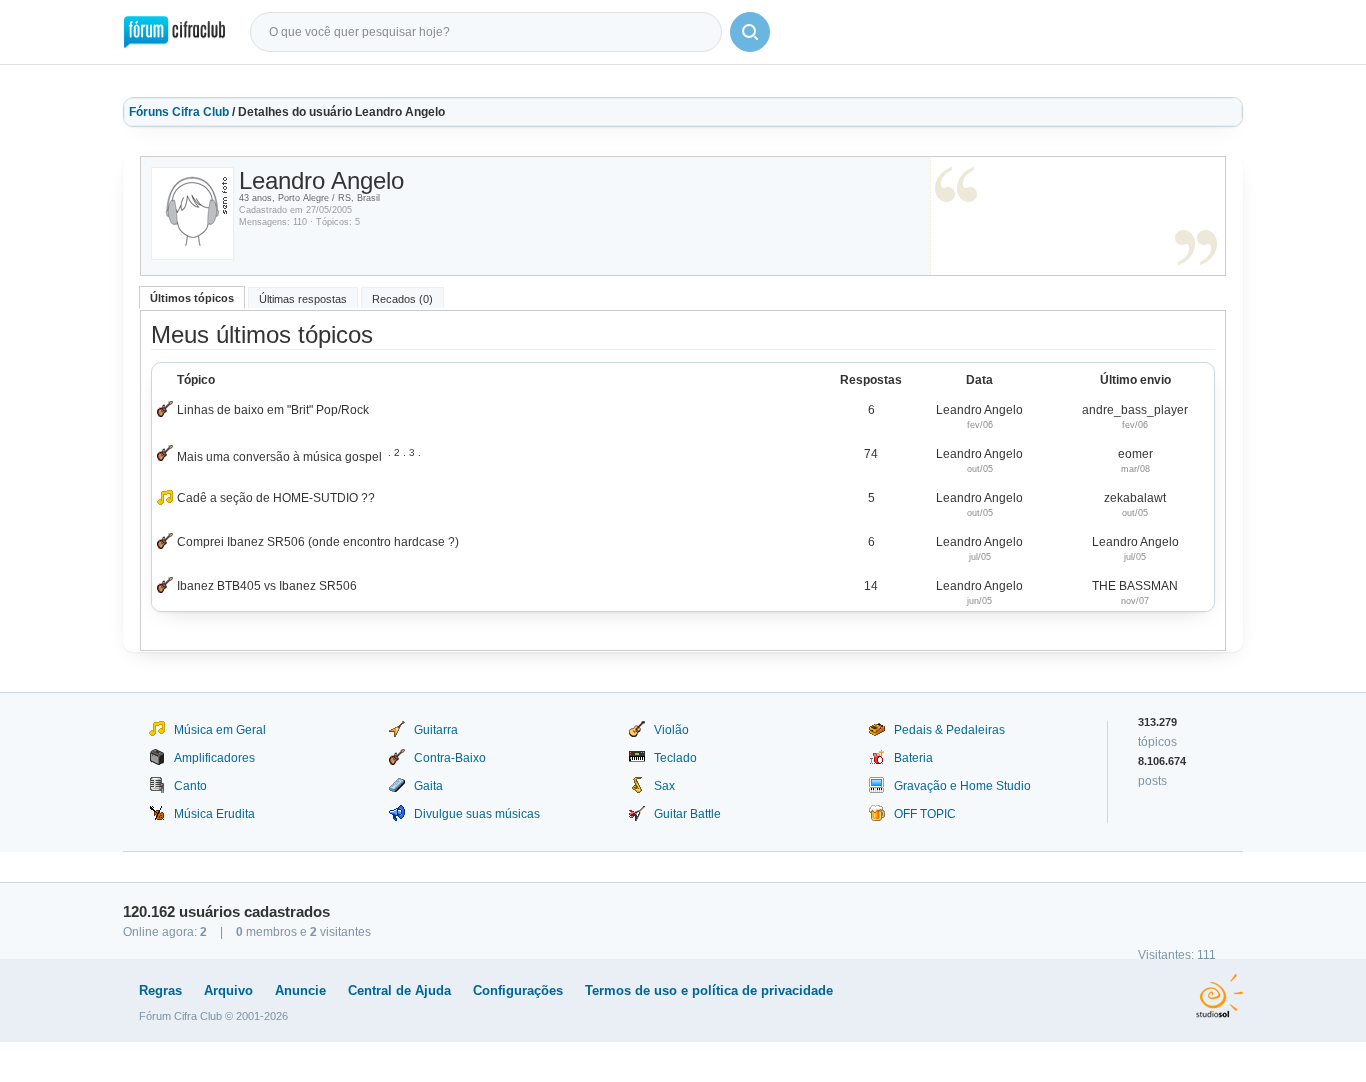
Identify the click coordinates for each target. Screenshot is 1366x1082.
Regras (160, 990)
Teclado (675, 758)
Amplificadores (214, 758)
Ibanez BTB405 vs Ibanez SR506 (267, 586)
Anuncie (300, 990)
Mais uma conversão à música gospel (279, 457)
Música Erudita (214, 814)
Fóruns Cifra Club (179, 112)
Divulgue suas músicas (477, 814)
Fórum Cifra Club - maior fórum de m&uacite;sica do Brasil (174, 32)
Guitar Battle (687, 814)
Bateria (913, 758)
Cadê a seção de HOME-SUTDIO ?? (276, 498)
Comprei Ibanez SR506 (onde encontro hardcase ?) (318, 542)
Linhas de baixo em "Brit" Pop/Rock (273, 410)
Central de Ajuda (399, 990)
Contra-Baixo (450, 758)
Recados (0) (402, 299)
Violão (671, 730)
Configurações (518, 990)
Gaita (428, 786)
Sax (664, 786)
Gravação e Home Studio (962, 786)
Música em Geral (220, 730)
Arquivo (228, 990)
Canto (190, 786)
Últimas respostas (303, 299)
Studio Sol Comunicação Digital (1219, 996)
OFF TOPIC (925, 814)
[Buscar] (750, 32)
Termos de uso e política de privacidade (709, 990)
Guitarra (436, 730)
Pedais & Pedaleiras (949, 730)
